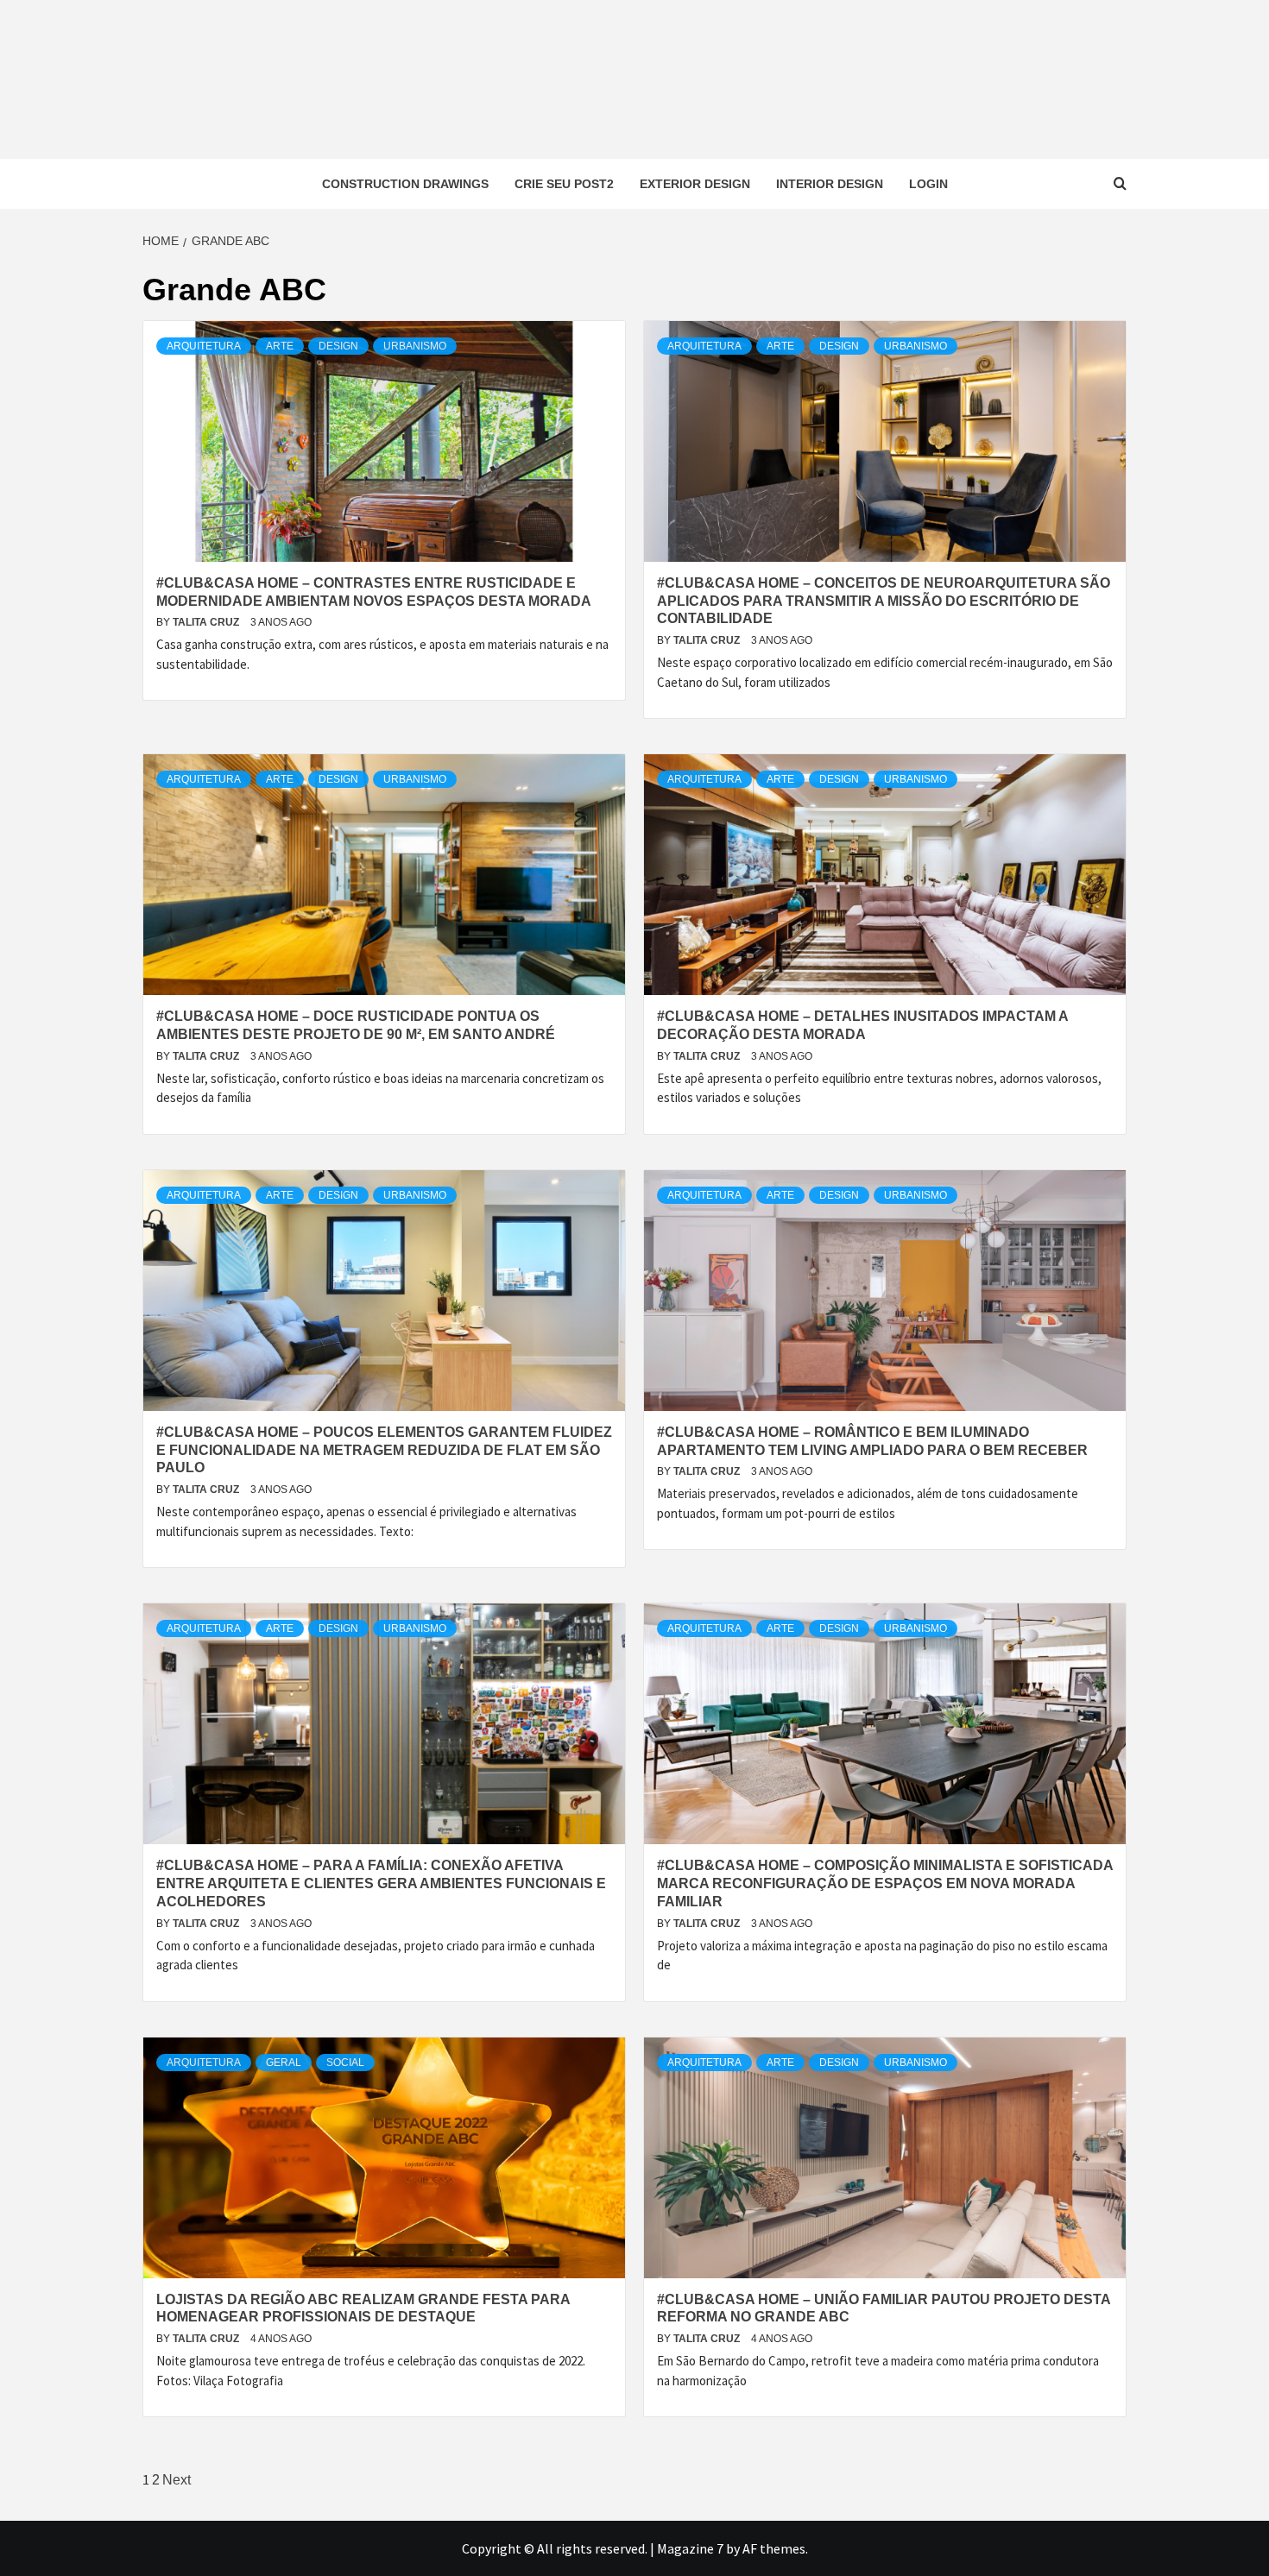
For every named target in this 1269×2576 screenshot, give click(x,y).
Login (928, 184)
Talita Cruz (207, 622)
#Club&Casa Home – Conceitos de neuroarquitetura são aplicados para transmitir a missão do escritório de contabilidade (884, 601)
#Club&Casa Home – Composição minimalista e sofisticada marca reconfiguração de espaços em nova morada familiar (885, 1883)
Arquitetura (204, 346)
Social (345, 2063)
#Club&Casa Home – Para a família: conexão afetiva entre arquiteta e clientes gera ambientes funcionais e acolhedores (381, 1883)
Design (338, 346)
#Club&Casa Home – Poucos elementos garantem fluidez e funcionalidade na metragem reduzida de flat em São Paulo (384, 1450)
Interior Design (830, 184)
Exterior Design (695, 184)
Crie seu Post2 (564, 184)
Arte (280, 346)
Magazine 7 (690, 2548)
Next (177, 2480)
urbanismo (415, 346)
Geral (284, 2063)
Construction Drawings (405, 184)
